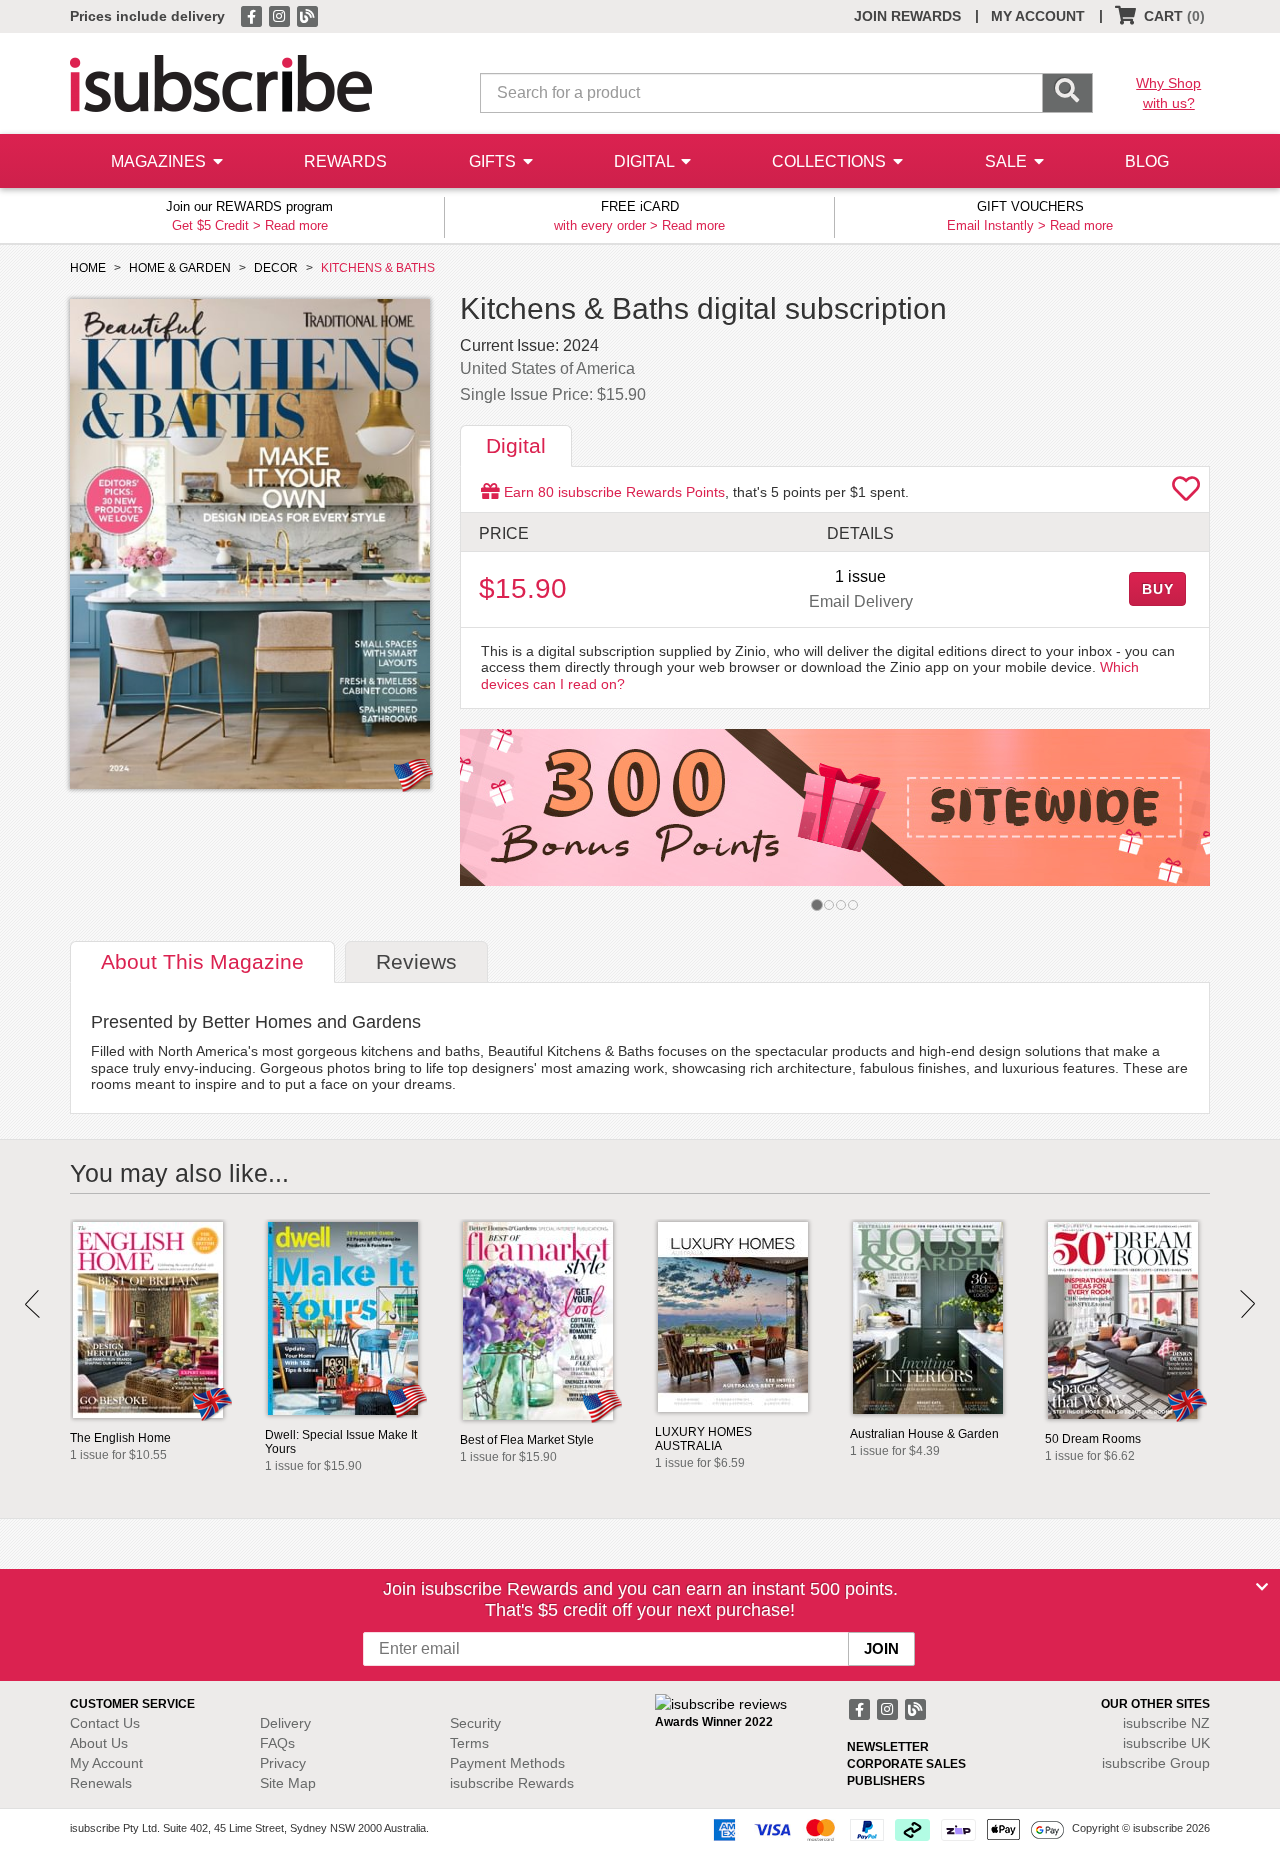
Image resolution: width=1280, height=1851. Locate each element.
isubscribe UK (1166, 1743)
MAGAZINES (160, 161)
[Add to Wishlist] (1186, 494)
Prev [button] (32, 1304)
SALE (1008, 161)
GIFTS (494, 161)
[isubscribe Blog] (307, 15)
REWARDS (345, 161)
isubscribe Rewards (512, 1783)
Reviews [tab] (416, 961)
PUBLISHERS (886, 1781)
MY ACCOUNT (1038, 16)
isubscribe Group (1156, 1763)
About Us (99, 1743)
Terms (469, 1743)
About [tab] (202, 961)
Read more (296, 225)
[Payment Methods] (885, 1829)
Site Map (288, 1783)
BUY (1158, 589)
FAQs (277, 1743)
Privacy (283, 1763)
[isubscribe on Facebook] (253, 15)
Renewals (101, 1783)
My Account (106, 1763)
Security (475, 1723)
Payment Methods (507, 1763)
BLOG (1147, 161)
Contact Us (105, 1723)
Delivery (285, 1723)
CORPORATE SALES (906, 1764)
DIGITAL (646, 161)
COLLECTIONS (831, 161)
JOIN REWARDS (907, 16)
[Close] (1262, 1587)
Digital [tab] (516, 445)
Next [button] (1247, 1304)
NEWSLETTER (888, 1747)
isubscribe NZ (1166, 1723)
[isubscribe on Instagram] (281, 15)
